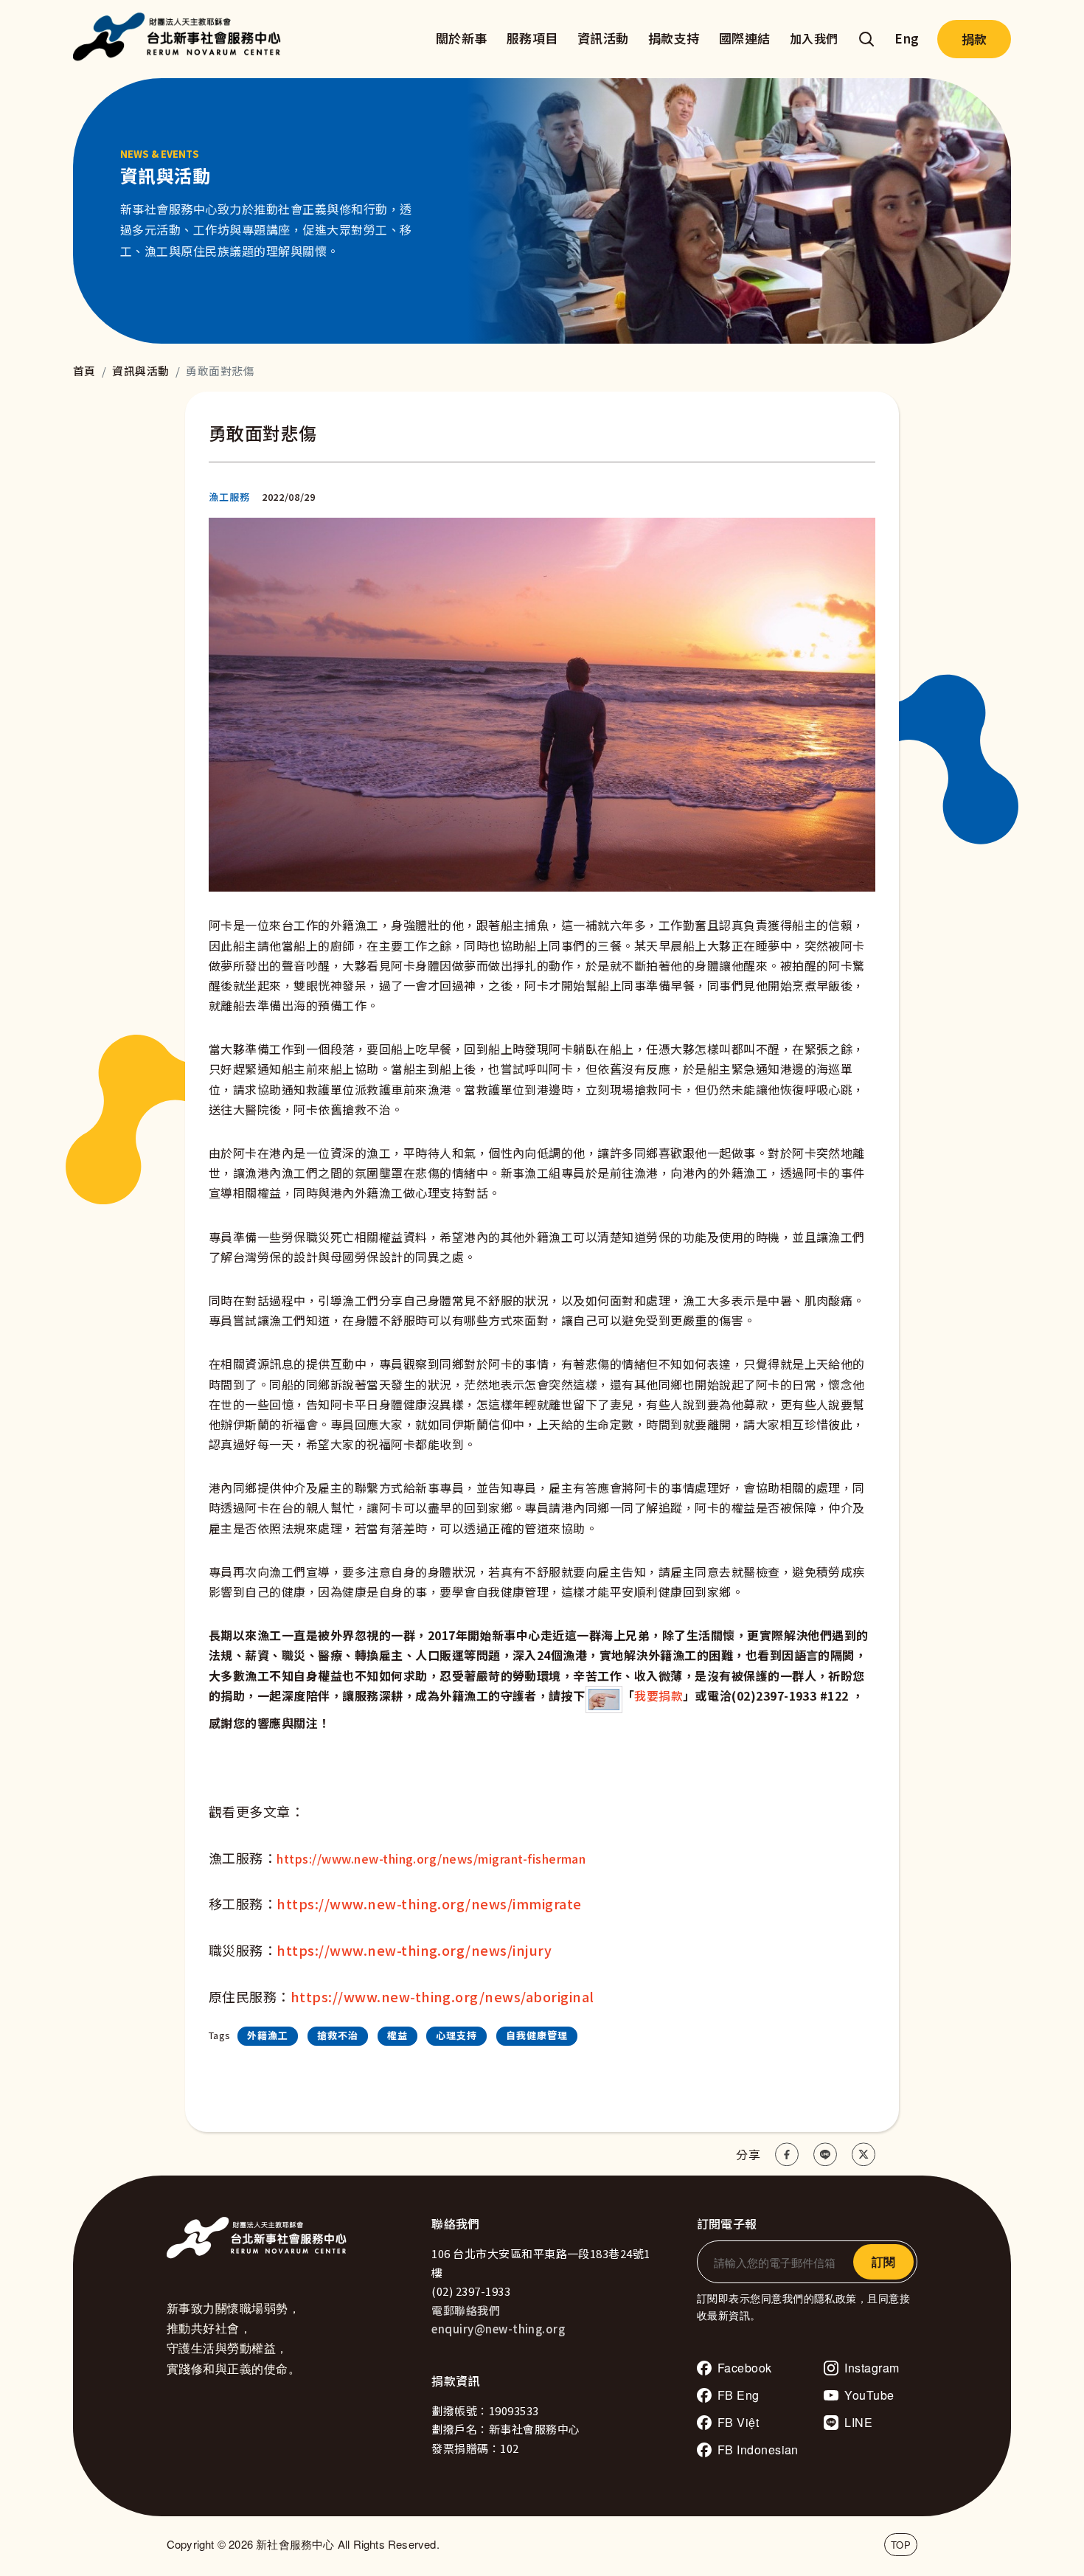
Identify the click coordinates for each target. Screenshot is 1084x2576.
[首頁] (181, 39)
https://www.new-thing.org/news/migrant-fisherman (431, 1858)
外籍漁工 (268, 2035)
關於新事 (462, 38)
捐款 (974, 39)
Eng (907, 38)
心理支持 (456, 2035)
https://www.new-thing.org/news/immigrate (429, 1903)
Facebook (745, 2368)
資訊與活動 (140, 371)
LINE (858, 2422)
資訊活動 (603, 38)
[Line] (825, 2155)
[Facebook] (787, 2155)
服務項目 (532, 38)
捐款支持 (674, 38)
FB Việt (738, 2422)
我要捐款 (659, 1695)
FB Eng (739, 2395)
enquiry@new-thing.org (498, 2329)
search (866, 39)
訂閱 (883, 2261)
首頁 (84, 371)
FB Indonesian (758, 2450)
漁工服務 (229, 497)
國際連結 (745, 38)
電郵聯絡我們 (466, 2310)
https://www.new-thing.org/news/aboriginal (442, 1996)
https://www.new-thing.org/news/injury (414, 1950)
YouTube (869, 2395)
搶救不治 (338, 2035)
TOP (901, 2545)
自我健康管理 (537, 2035)
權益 (397, 2035)
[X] (864, 2155)
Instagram (872, 2368)
